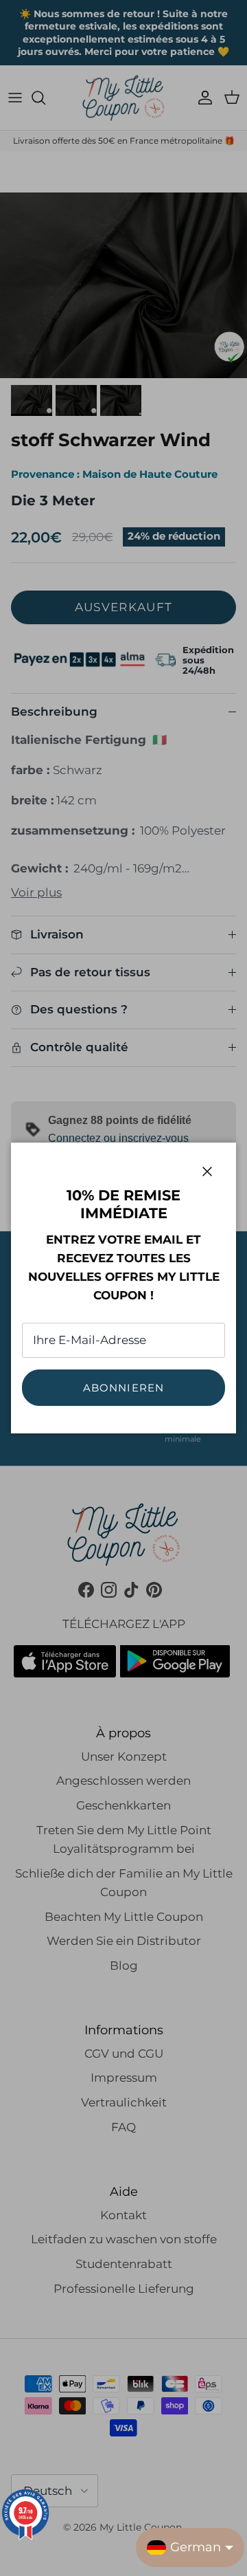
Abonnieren (124, 1388)
